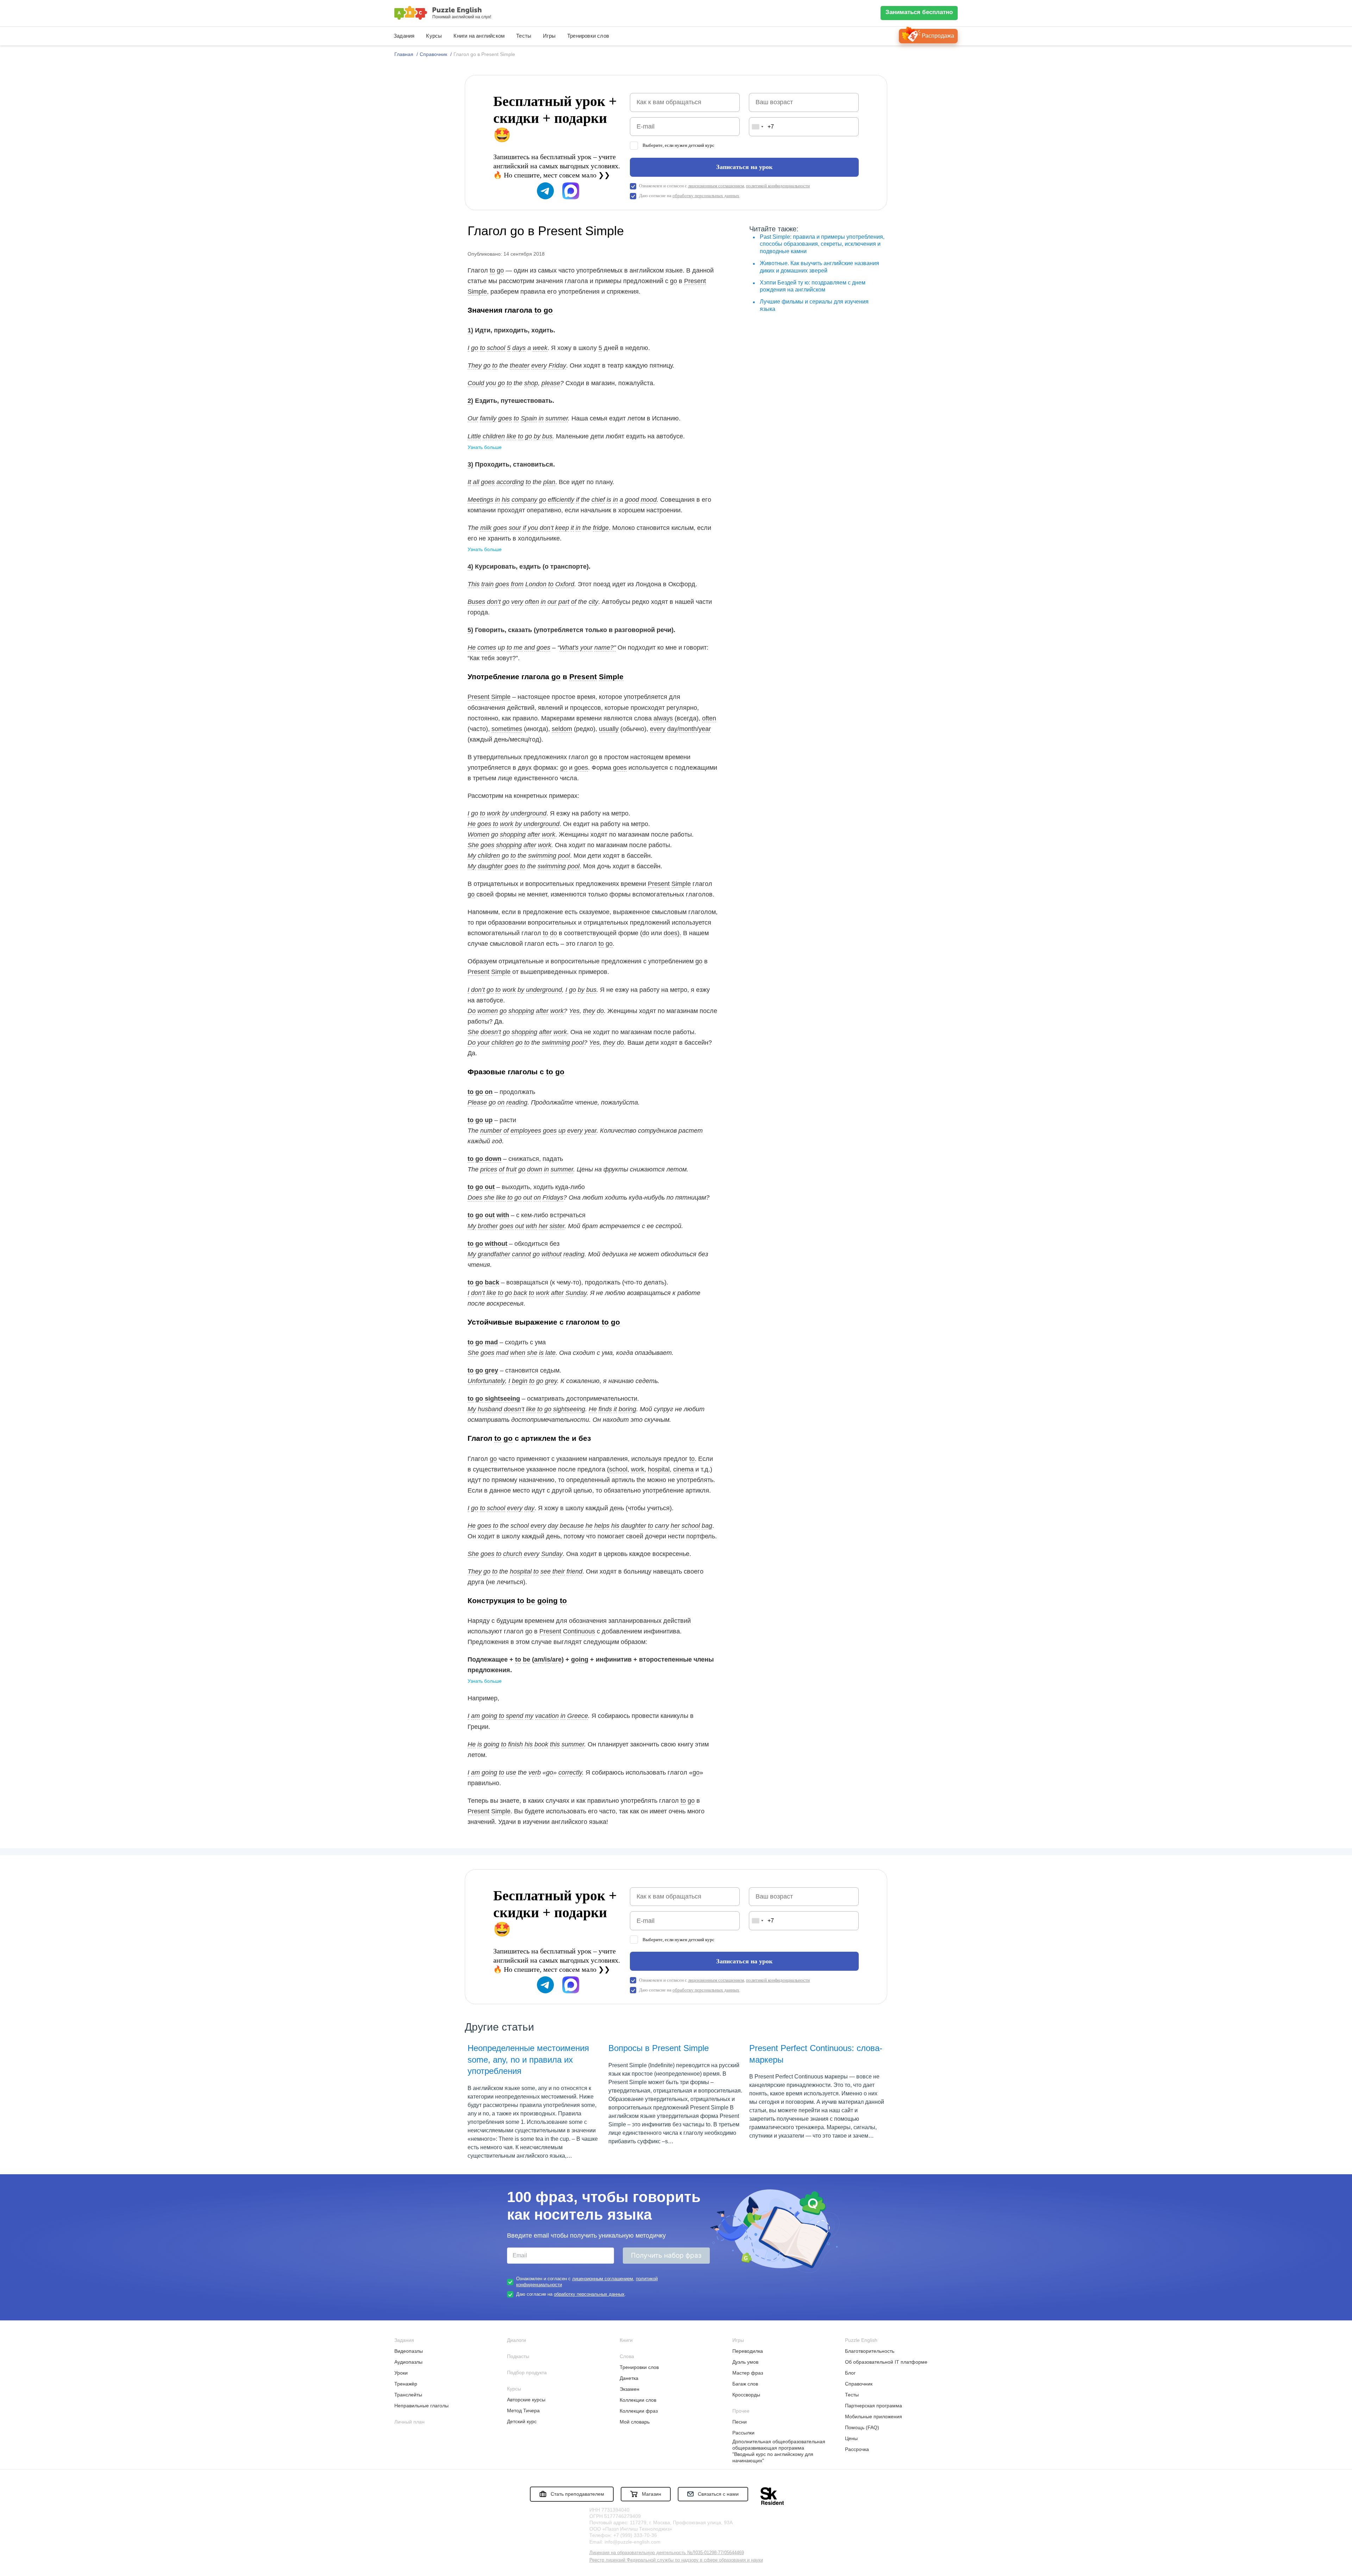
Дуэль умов (745, 2362)
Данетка (629, 2378)
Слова (627, 2356)
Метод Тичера (523, 2411)
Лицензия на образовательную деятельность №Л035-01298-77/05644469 (667, 2553)
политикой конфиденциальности (778, 186)
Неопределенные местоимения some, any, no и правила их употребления (528, 2059)
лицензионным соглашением (716, 186)
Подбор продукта (527, 2372)
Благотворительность (870, 2351)
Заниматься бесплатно (919, 12)
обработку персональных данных (706, 196)
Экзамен (630, 2389)
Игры (549, 36)
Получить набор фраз (666, 2255)
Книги (626, 2340)
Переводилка (748, 2351)
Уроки (401, 2373)
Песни (740, 2422)
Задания (404, 36)
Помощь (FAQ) (862, 2427)
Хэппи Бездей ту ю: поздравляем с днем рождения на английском (813, 286)
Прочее (741, 2411)
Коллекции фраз (639, 2411)
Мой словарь (635, 2422)
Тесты (524, 36)
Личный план (409, 2422)
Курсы (434, 36)
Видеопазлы (409, 2351)
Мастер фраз (748, 2373)
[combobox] (757, 127)
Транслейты (408, 2395)
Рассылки (743, 2433)
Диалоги (517, 2340)
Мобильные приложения (874, 2416)
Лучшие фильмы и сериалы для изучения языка (814, 305)
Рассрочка (857, 2449)
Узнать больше (485, 447)
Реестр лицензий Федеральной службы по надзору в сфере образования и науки (676, 2560)
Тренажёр (406, 2384)
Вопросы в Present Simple (659, 2048)
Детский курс (522, 2421)
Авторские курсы (526, 2400)
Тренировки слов (588, 36)
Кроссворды (746, 2395)
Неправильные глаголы (421, 2406)
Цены (851, 2438)
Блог (850, 2373)
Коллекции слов (638, 2400)
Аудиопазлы (408, 2362)
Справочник (859, 2384)
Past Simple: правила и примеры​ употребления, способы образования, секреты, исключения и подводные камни (822, 244)
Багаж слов (745, 2384)
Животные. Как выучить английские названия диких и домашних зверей (819, 267)
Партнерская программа (874, 2406)
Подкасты (518, 2356)
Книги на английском (479, 36)
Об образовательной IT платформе (886, 2362)
